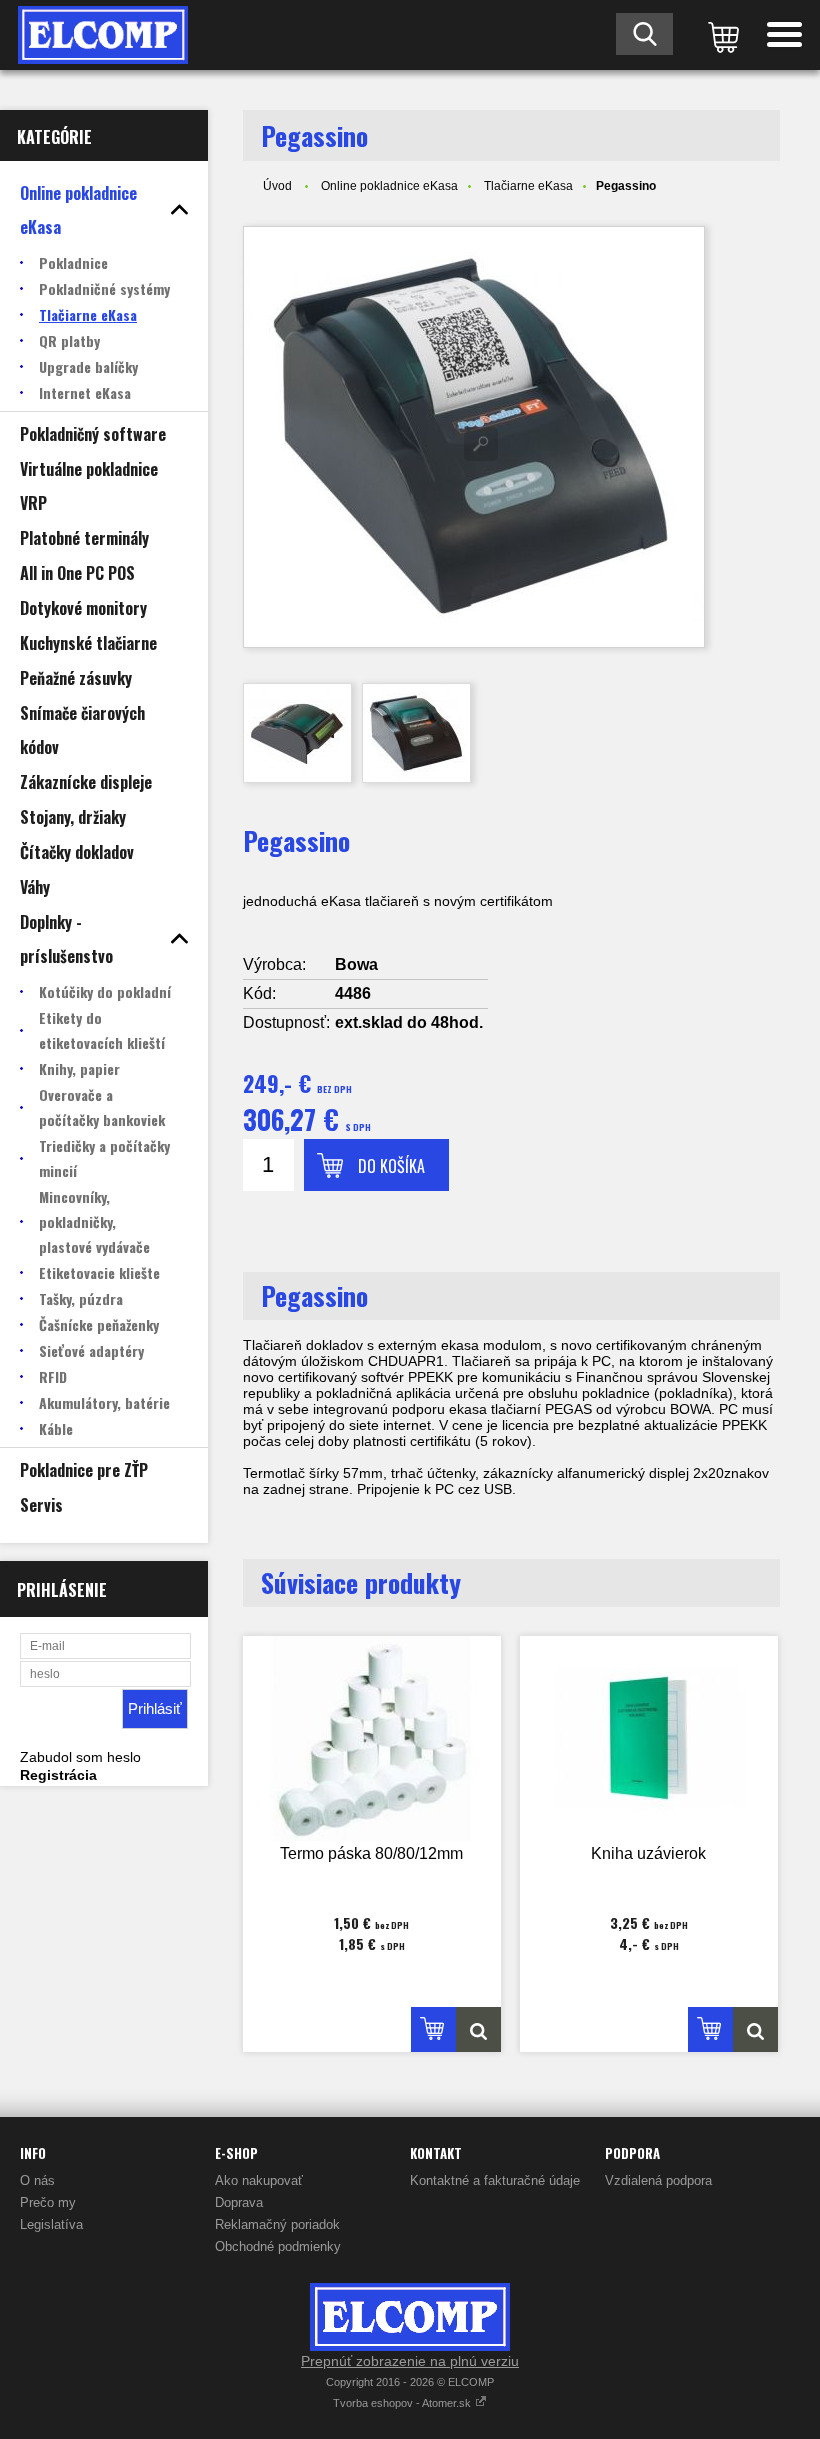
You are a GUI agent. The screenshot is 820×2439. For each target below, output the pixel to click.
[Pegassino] (474, 437)
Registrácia (58, 1775)
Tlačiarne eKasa (528, 186)
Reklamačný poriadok (277, 2224)
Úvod (277, 186)
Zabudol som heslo (80, 1757)
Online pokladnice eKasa (389, 186)
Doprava (239, 2202)
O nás (37, 2180)
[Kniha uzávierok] (649, 1738)
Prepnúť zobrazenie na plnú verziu (410, 2361)
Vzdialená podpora (658, 2180)
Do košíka (391, 1166)
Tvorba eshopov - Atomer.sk (403, 2403)
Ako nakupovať (259, 2180)
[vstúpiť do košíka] (720, 35)
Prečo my (48, 2202)
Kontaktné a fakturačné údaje (495, 2180)
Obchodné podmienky (278, 2246)
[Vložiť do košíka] (433, 2029)
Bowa (356, 964)
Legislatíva (51, 2224)
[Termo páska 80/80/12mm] (372, 1738)
